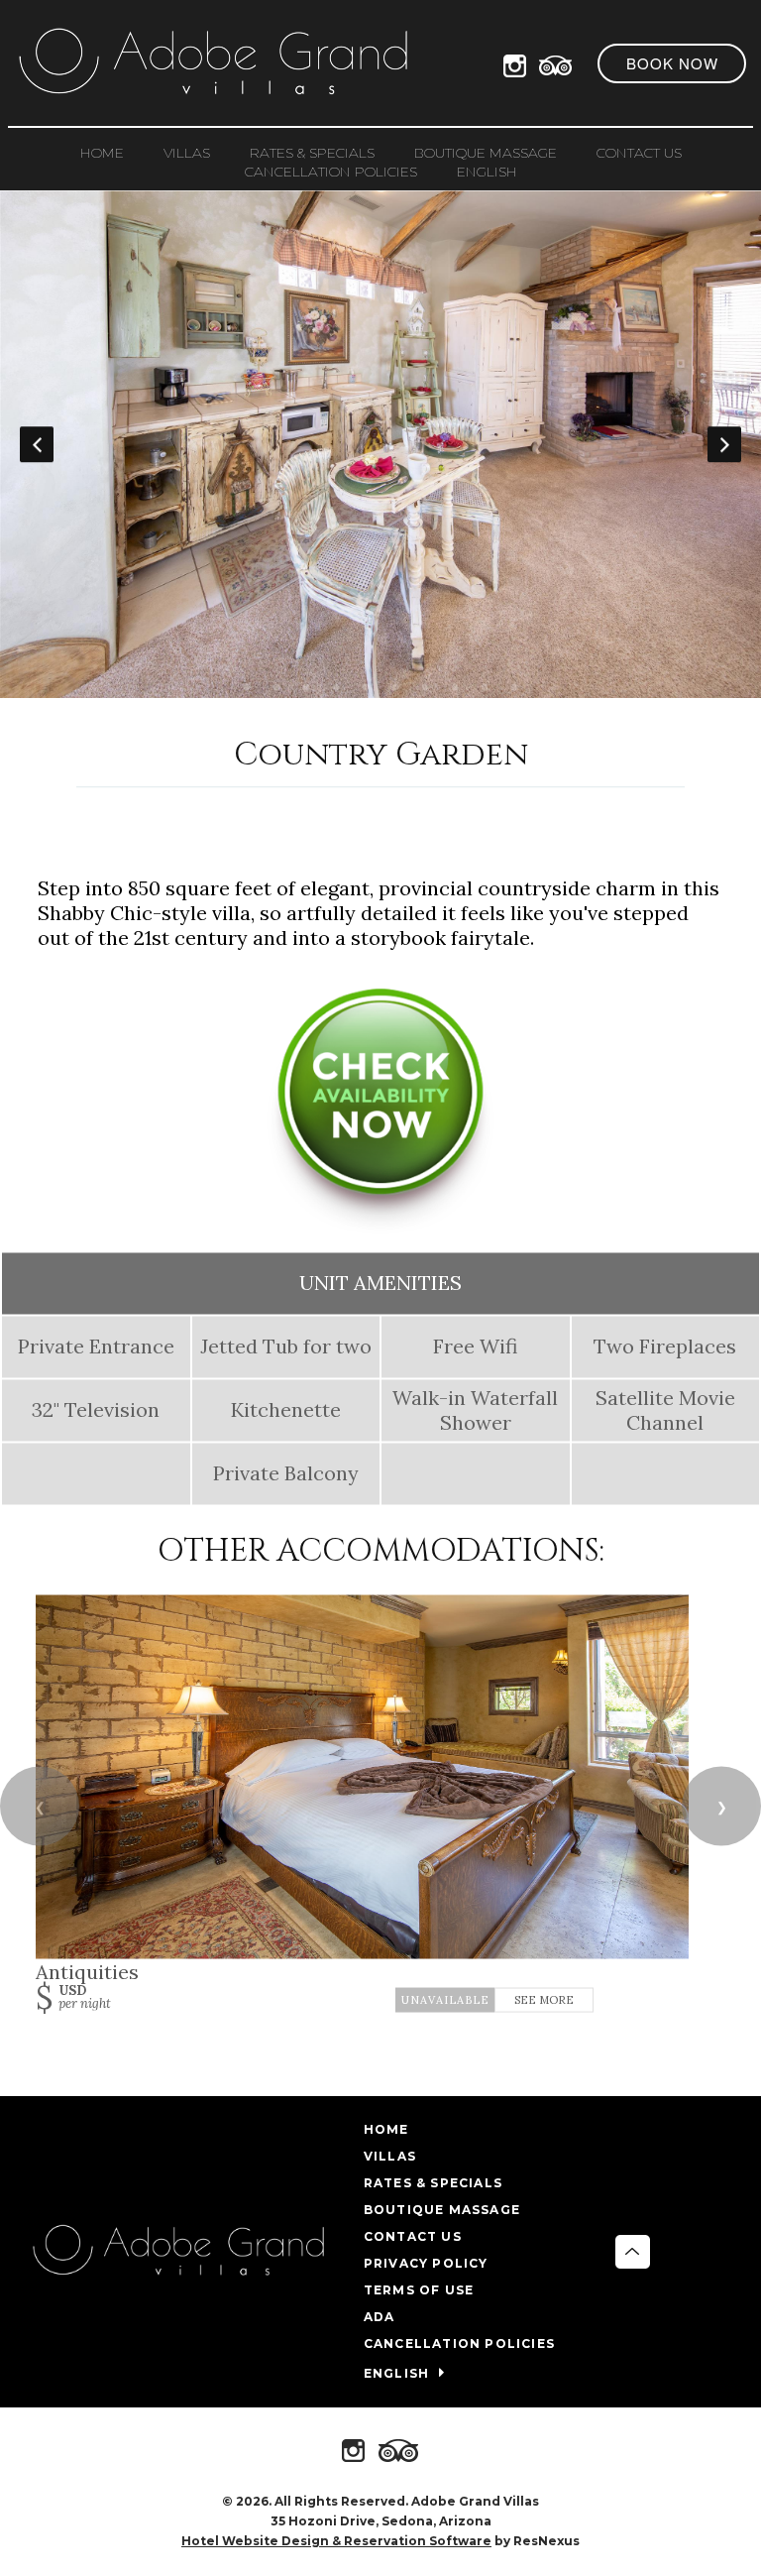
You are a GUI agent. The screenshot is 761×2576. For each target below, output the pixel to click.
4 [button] (336, 688)
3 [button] (306, 688)
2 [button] (276, 688)
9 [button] (485, 688)
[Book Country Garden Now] (380, 1227)
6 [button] (395, 688)
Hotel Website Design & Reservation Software (336, 2541)
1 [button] (247, 688)
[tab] (247, 688)
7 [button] (425, 688)
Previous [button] (37, 444)
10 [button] (514, 688)
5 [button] (366, 688)
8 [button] (455, 688)
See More (544, 2000)
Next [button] (724, 444)
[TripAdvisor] (556, 62)
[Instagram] (519, 62)
